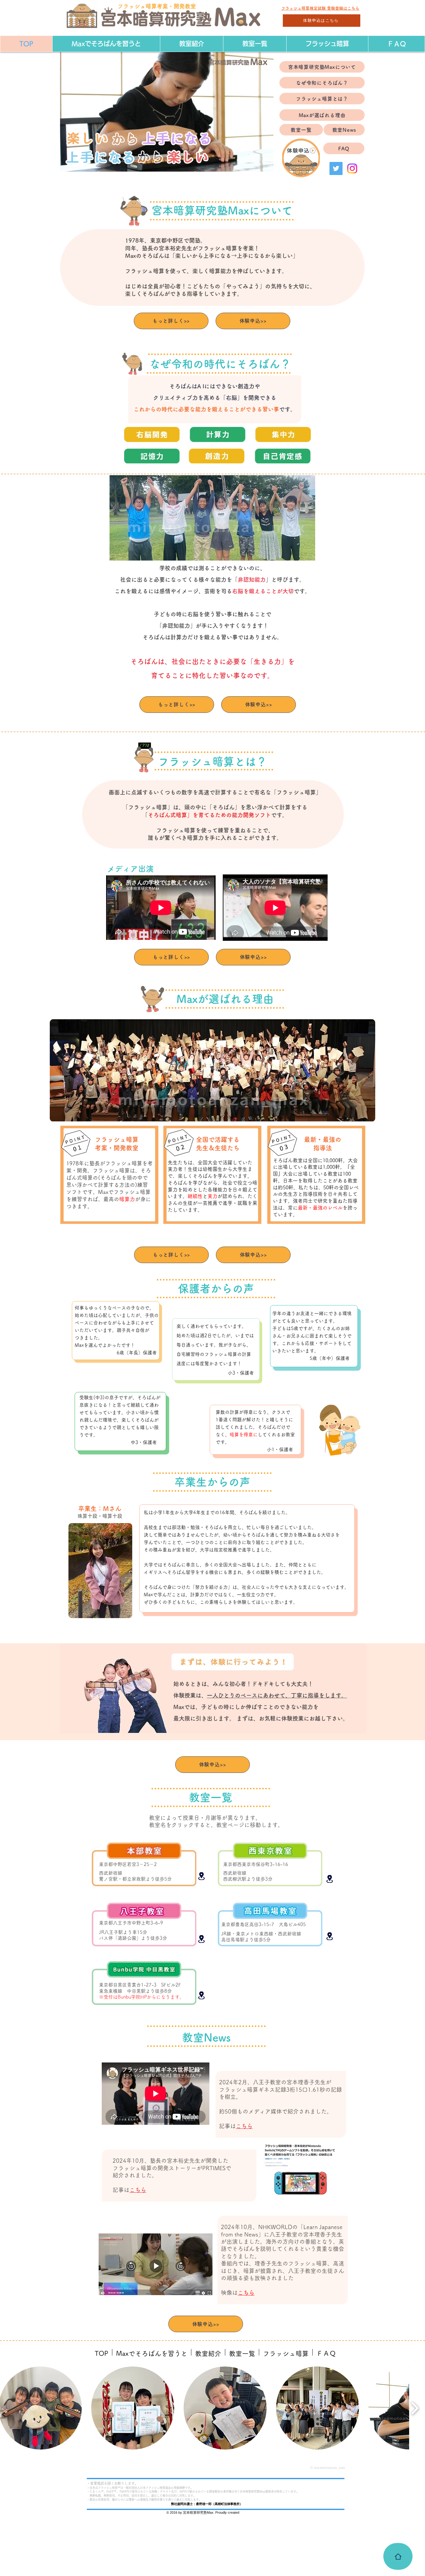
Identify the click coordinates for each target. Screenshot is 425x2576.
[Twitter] (336, 168)
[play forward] (415, 2408)
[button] (266, 165)
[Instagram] (352, 168)
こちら (246, 2293)
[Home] (398, 2556)
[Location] (201, 1876)
